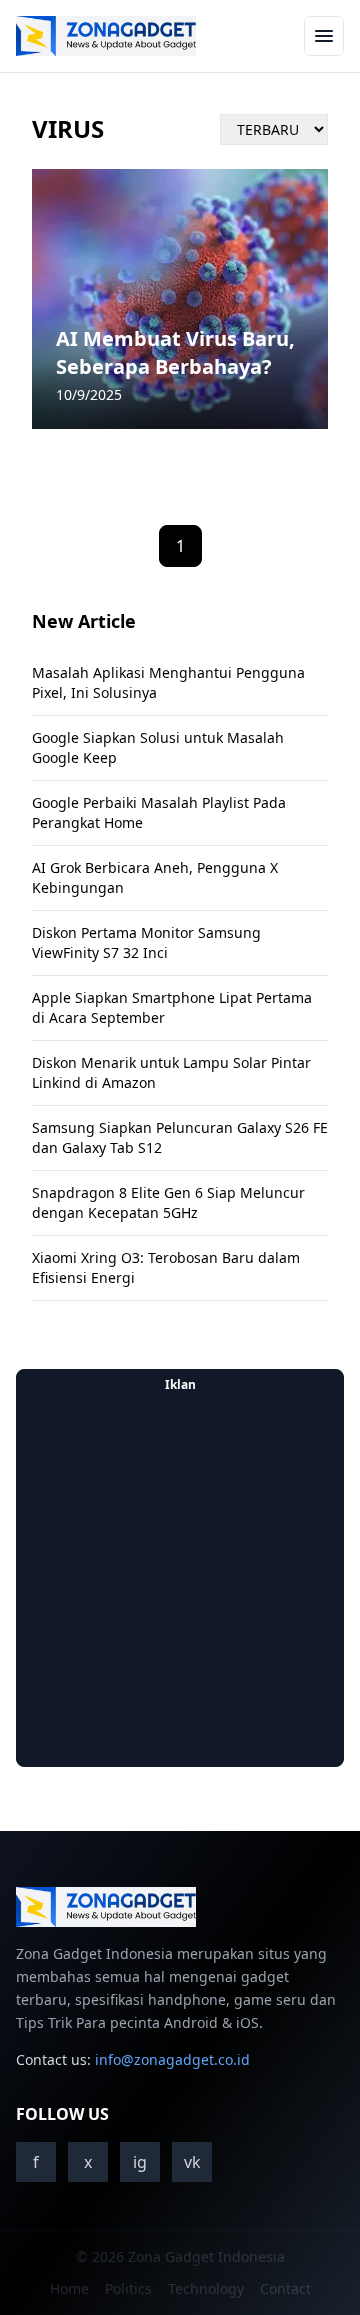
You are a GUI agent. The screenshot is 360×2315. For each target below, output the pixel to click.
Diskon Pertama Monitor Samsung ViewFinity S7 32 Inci (146, 942)
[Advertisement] (180, 1580)
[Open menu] (324, 36)
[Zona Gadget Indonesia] (106, 36)
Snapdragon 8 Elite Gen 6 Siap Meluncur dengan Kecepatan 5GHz (168, 1202)
